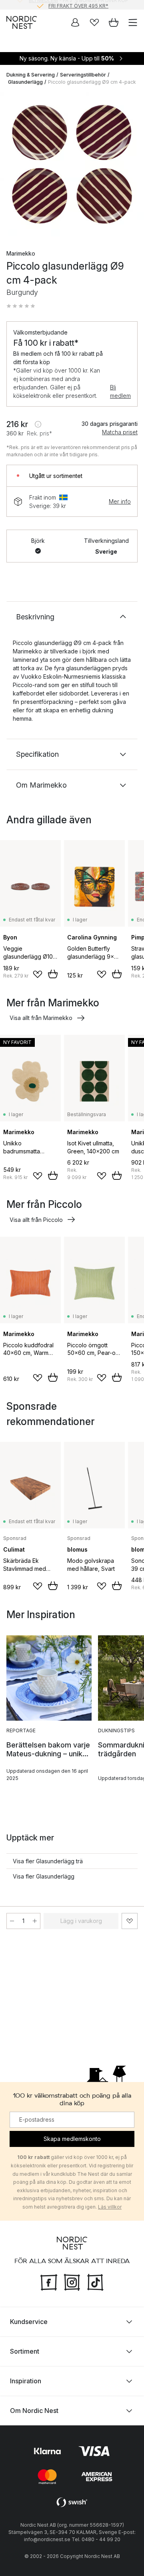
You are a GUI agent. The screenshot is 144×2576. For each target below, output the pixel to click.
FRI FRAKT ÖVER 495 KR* (78, 5)
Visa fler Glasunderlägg (44, 1876)
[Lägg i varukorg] (53, 974)
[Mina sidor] (75, 22)
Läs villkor (110, 2207)
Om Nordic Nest (34, 2411)
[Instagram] (72, 2282)
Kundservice (29, 2322)
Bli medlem (120, 391)
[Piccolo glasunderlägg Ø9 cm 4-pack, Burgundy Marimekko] (72, 164)
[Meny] (133, 22)
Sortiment (25, 2351)
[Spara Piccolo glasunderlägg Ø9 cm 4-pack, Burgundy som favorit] (130, 1921)
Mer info (120, 501)
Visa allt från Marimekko (41, 1018)
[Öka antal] (35, 1921)
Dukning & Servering (31, 75)
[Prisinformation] (38, 424)
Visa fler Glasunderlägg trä (48, 1861)
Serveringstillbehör (83, 75)
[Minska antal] (12, 1921)
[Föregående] (14, 165)
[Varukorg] (114, 22)
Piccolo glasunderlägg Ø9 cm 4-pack (92, 82)
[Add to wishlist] (38, 974)
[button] (21, 306)
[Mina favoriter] (94, 22)
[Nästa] (130, 165)
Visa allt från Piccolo (36, 1220)
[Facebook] (49, 2282)
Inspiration (26, 2381)
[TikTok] (95, 2282)
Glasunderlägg (25, 82)
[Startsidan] (22, 22)
